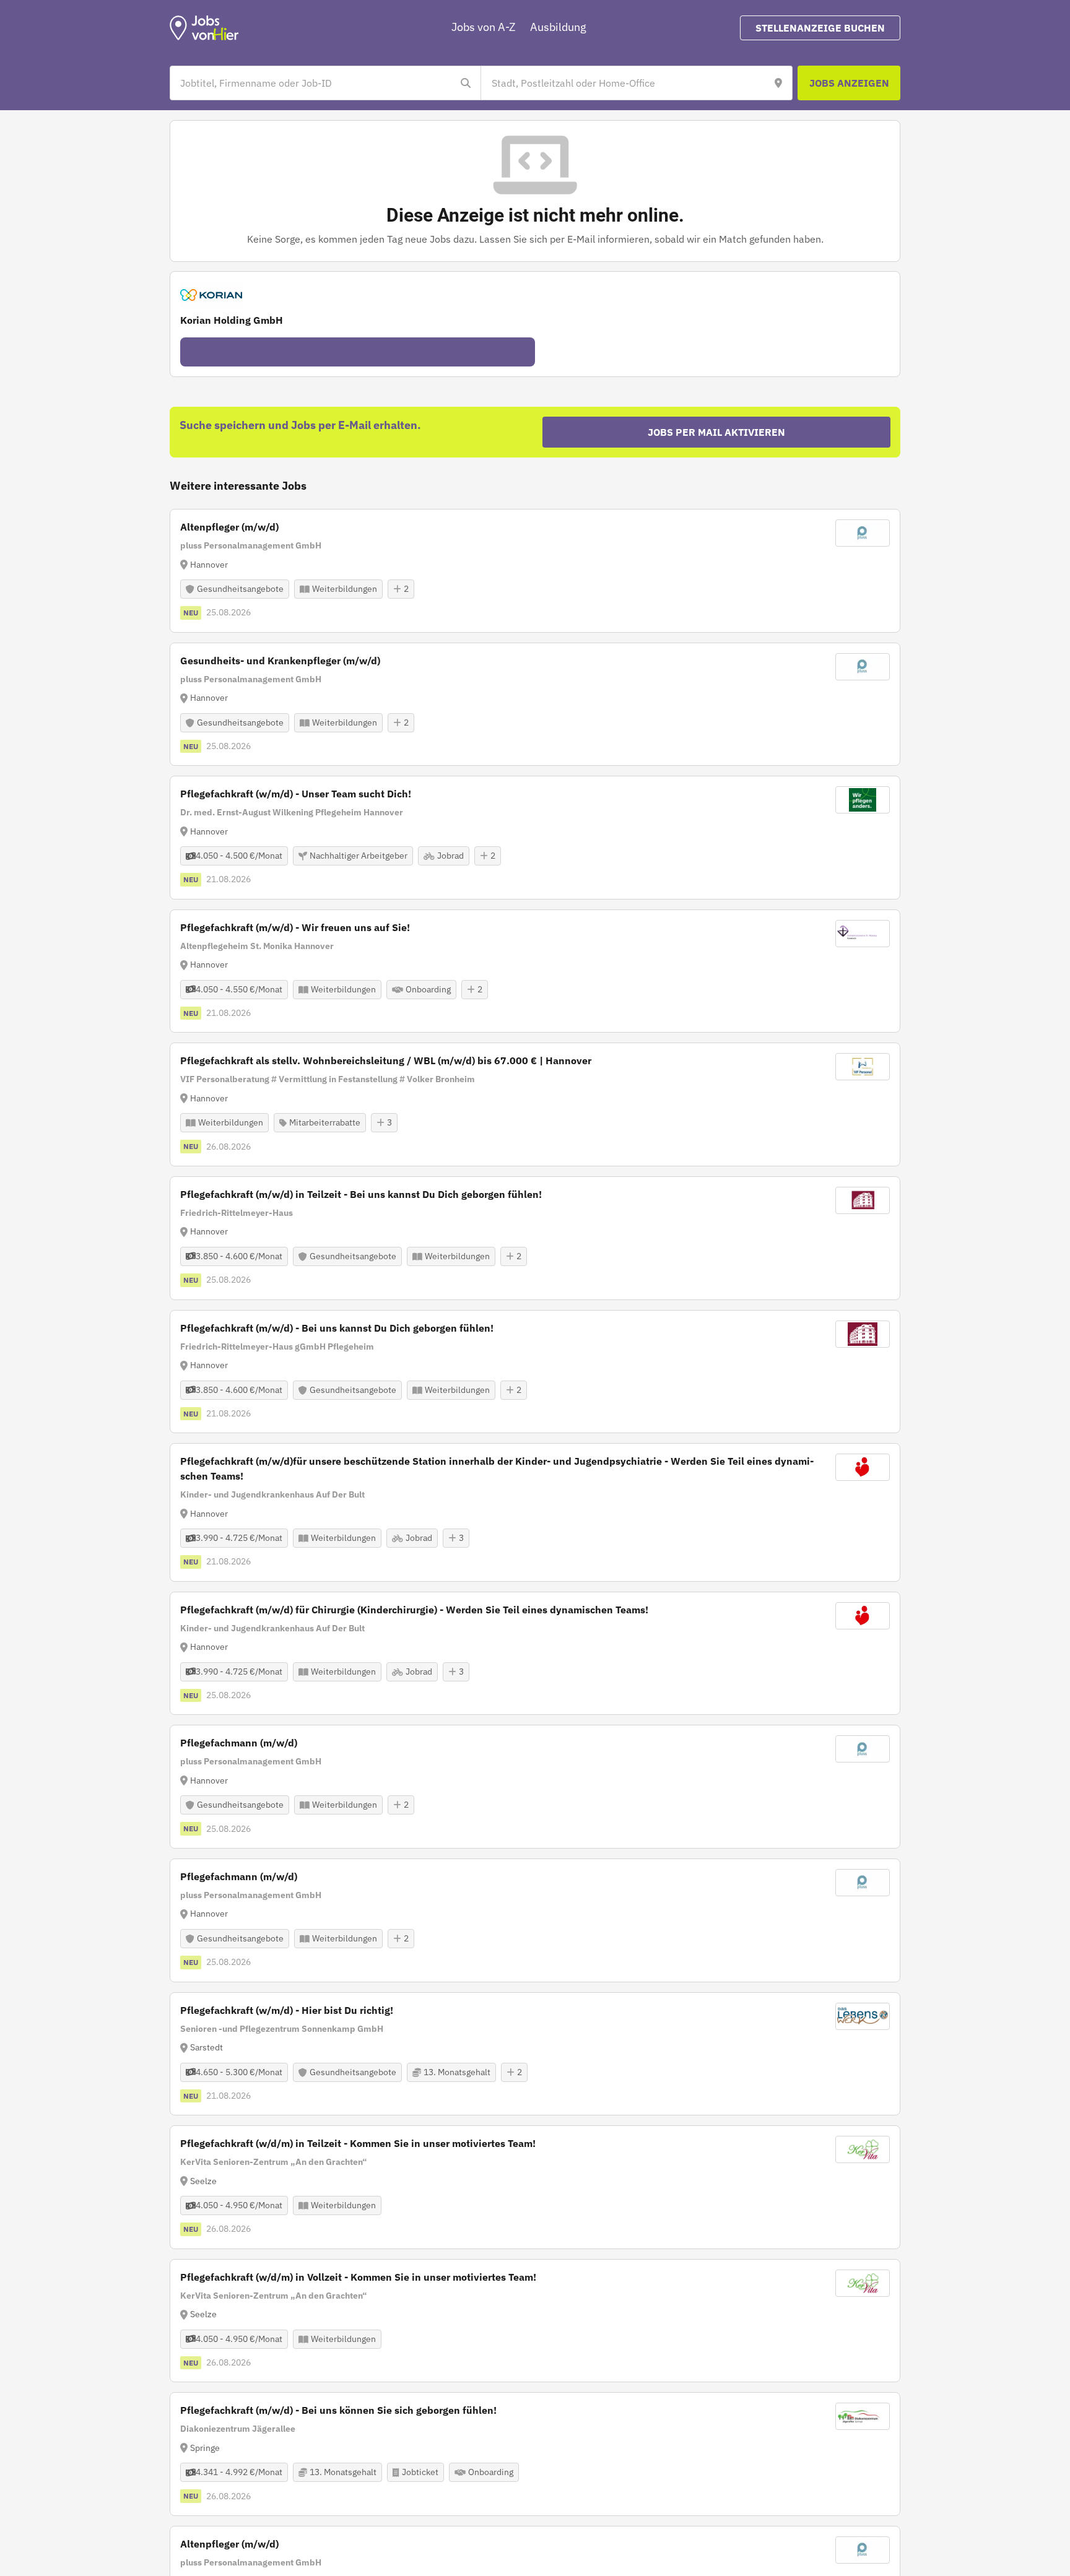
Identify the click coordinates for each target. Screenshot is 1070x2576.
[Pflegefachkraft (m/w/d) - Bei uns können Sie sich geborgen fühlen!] (535, 2454)
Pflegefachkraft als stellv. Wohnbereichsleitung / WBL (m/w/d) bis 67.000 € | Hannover (386, 1060)
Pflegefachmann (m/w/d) (239, 1743)
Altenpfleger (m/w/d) (229, 527)
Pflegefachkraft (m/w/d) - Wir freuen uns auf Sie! (295, 927)
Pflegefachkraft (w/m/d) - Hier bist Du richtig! (287, 2010)
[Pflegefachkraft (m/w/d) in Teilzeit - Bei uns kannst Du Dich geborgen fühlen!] (535, 1238)
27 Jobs (358, 352)
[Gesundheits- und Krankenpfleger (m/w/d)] (535, 705)
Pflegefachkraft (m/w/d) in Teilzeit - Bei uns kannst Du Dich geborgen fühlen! (361, 1194)
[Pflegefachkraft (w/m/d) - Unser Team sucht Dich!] (535, 838)
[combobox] (313, 83)
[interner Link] (204, 28)
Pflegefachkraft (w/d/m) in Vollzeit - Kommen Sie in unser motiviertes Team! (358, 2277)
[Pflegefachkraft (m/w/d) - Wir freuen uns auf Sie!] (535, 971)
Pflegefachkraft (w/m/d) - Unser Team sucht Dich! (296, 794)
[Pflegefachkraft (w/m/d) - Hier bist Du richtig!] (535, 2054)
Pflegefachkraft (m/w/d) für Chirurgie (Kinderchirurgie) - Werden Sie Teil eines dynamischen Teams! (414, 1610)
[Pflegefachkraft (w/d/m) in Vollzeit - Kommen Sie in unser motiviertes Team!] (535, 2321)
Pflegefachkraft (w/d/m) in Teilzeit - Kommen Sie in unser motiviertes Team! (358, 2143)
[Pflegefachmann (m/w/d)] (535, 1787)
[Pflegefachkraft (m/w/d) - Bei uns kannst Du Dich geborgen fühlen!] (535, 1372)
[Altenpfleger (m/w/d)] (535, 571)
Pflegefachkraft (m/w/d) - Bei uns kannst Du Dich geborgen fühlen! (337, 1328)
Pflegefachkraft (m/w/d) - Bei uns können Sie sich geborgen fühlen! (338, 2410)
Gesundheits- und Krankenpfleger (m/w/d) (280, 661)
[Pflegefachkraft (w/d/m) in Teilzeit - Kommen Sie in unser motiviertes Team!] (535, 2187)
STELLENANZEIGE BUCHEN (820, 28)
